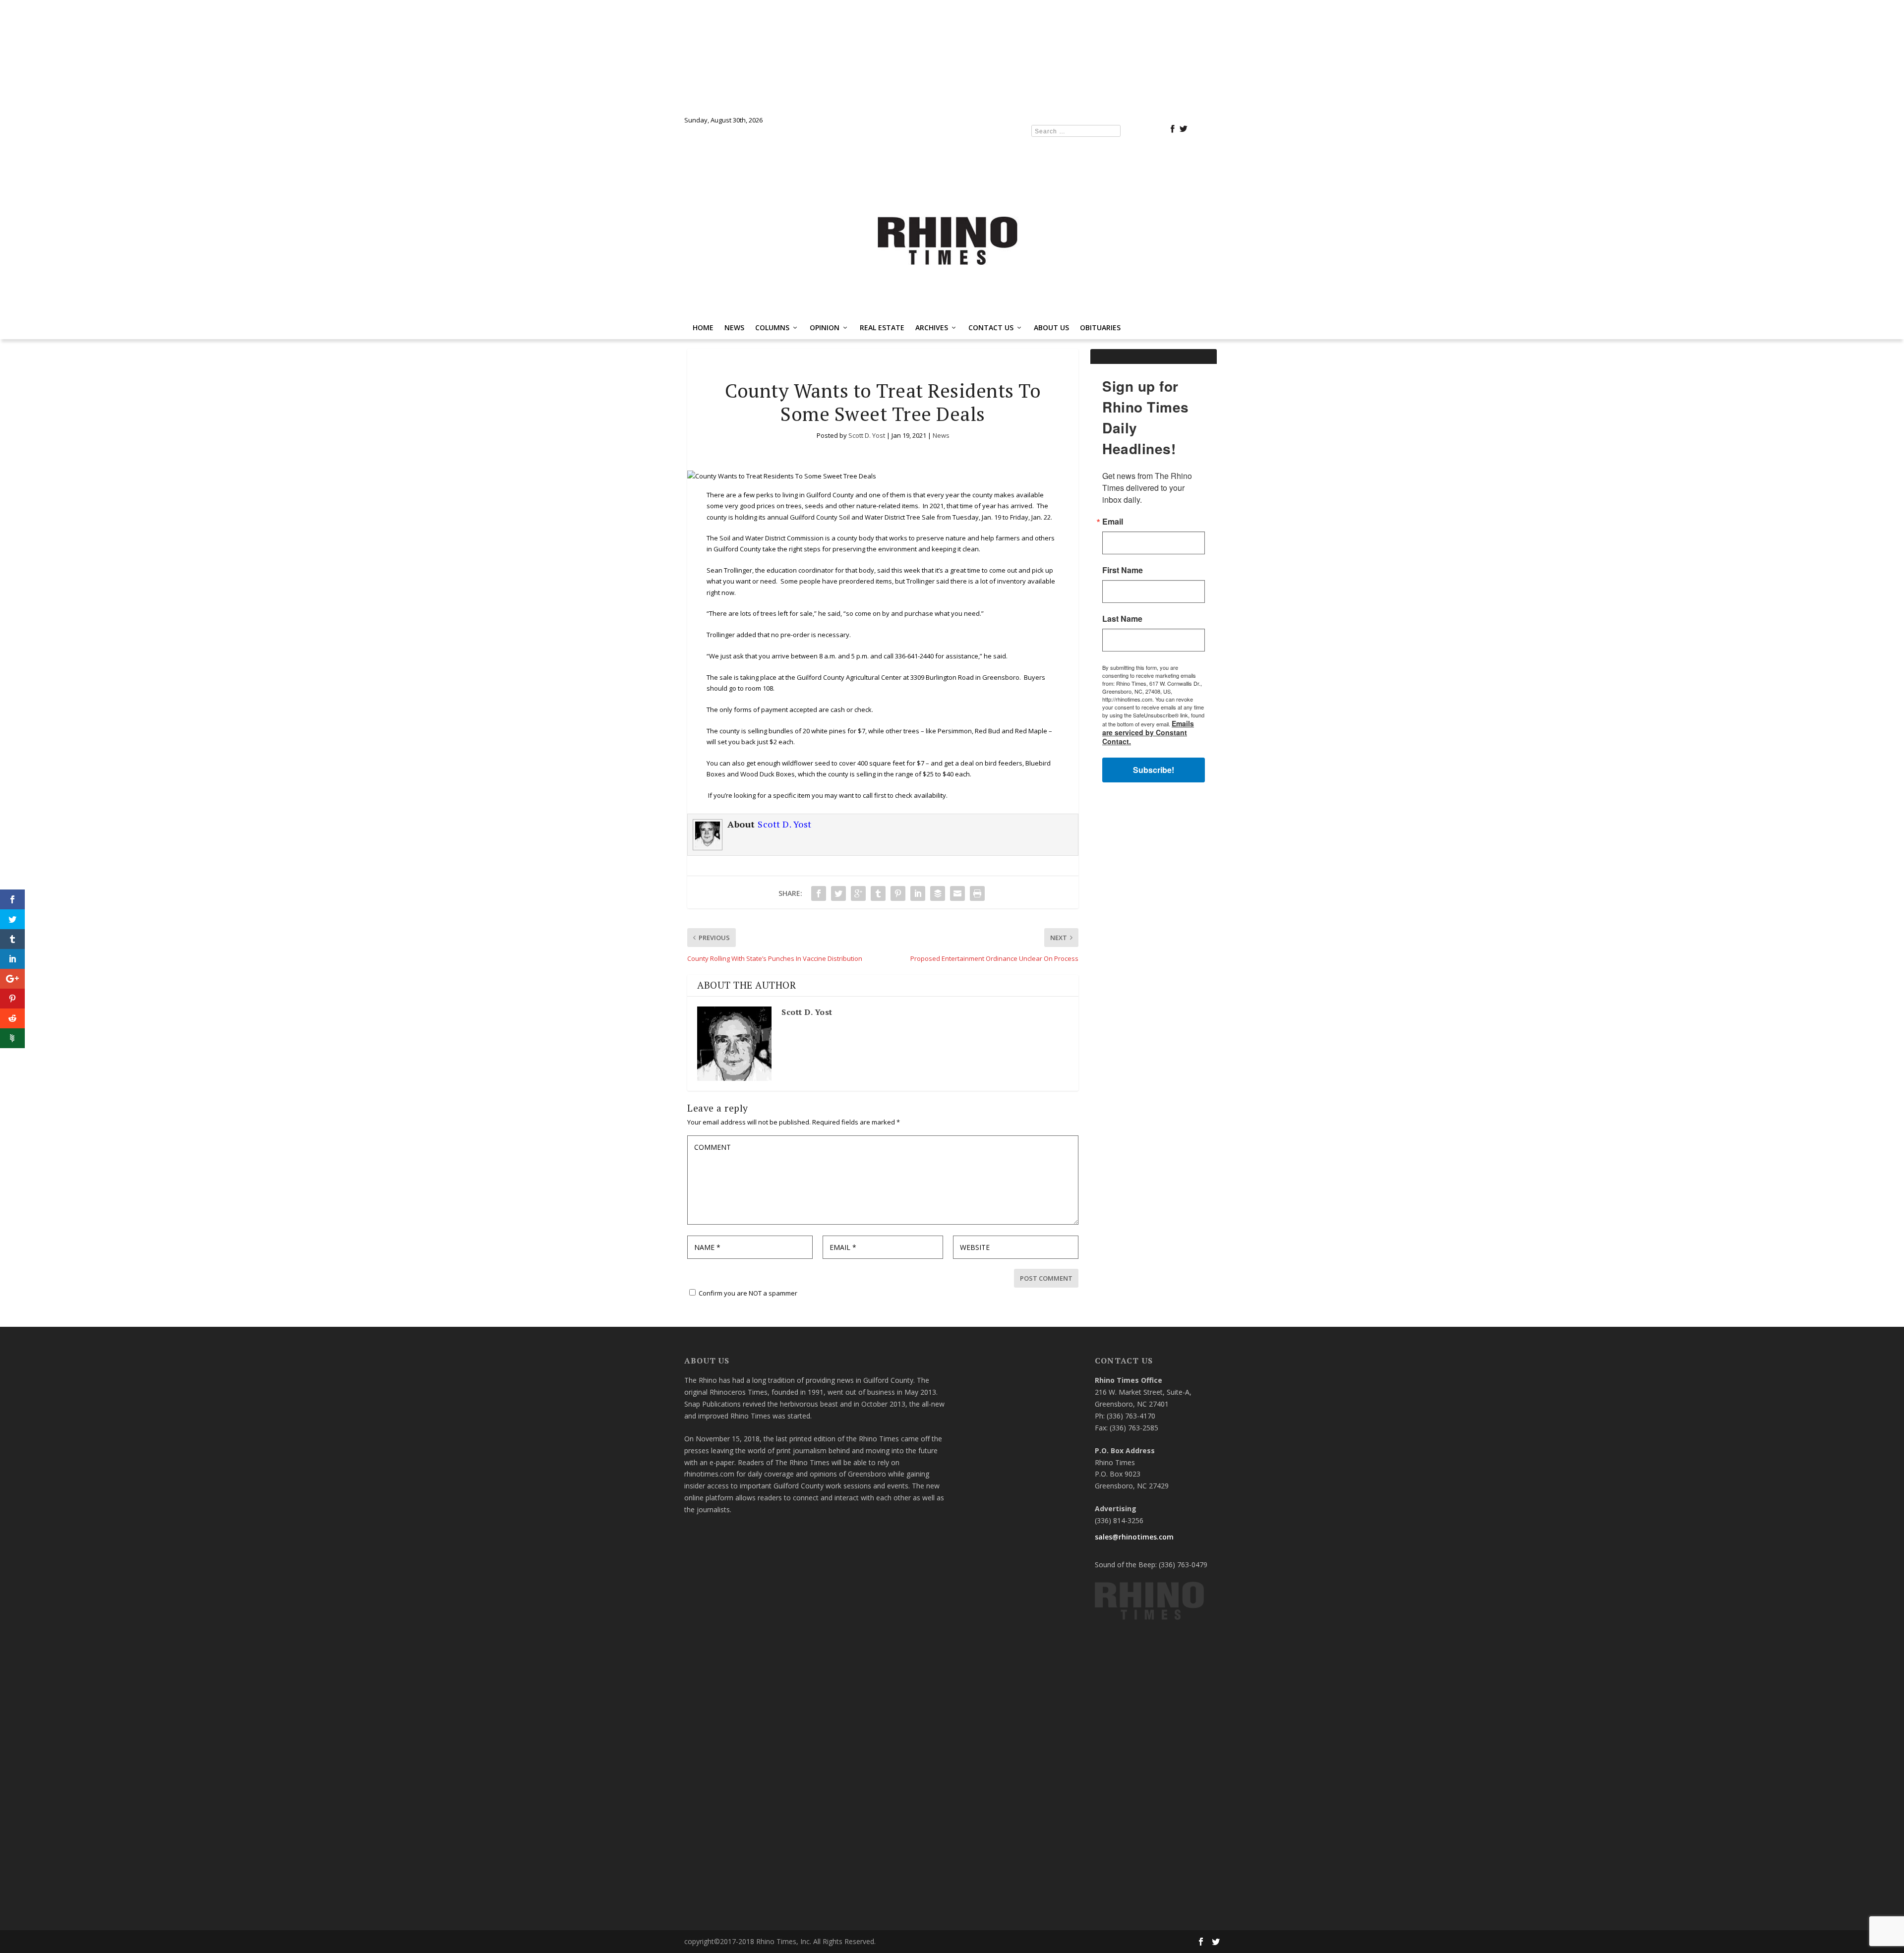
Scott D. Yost (867, 435)
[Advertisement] (1154, 948)
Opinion (825, 327)
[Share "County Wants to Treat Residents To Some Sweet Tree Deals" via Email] (957, 893)
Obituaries (1100, 327)
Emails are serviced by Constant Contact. (1148, 732)
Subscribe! (1154, 770)
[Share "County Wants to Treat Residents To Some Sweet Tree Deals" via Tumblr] (878, 893)
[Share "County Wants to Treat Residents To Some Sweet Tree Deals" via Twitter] (838, 893)
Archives (932, 327)
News (734, 327)
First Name (1123, 570)
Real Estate (882, 327)
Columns (772, 327)
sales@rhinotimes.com (1134, 1537)
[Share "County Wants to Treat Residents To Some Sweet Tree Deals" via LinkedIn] (918, 893)
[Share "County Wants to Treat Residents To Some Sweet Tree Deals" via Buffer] (938, 893)
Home (703, 327)
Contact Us (991, 327)
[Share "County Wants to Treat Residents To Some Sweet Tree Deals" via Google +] (858, 893)
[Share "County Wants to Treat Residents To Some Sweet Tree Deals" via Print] (977, 893)
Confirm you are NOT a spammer (747, 1293)
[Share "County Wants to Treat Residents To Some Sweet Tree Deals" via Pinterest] (898, 893)
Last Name (1122, 619)
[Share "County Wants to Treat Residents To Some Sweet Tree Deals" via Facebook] (819, 893)
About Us (1051, 327)
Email (1113, 522)
